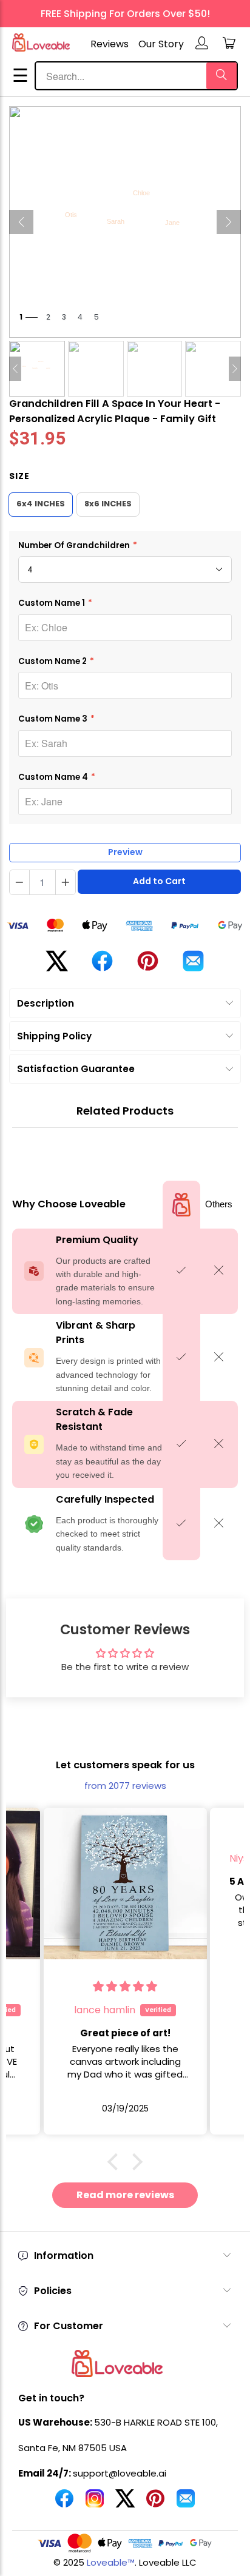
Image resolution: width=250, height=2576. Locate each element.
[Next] (229, 222)
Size (19, 476)
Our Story (161, 44)
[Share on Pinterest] (148, 966)
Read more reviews (125, 2195)
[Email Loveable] (186, 2503)
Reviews (110, 44)
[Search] (221, 76)
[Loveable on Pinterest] (155, 2503)
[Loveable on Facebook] (64, 2503)
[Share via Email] (193, 966)
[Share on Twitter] (57, 966)
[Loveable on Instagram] (95, 2503)
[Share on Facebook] (102, 966)
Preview (125, 852)
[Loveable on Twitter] (125, 2503)
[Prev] (21, 222)
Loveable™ (111, 2562)
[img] (125, 1986)
